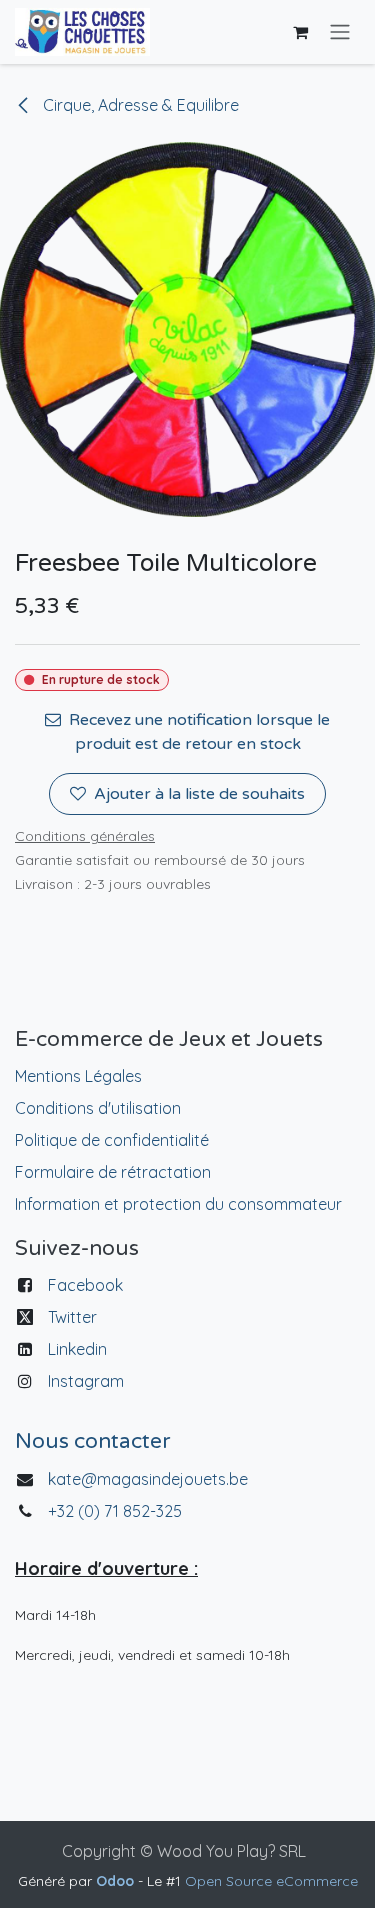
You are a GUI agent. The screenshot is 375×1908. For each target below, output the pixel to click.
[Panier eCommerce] (300, 32)
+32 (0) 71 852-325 (117, 1511)
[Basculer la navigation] (340, 32)
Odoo (117, 1881)
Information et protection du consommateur (178, 1204)
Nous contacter (92, 1441)
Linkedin (77, 1349)
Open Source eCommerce (271, 1881)
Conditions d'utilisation (98, 1108)
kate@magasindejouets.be (148, 1479)
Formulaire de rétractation (113, 1172)
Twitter (72, 1317)
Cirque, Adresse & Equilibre (139, 105)
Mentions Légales (78, 1076)
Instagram (86, 1381)
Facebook (85, 1285)
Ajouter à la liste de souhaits (199, 794)
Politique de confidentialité (112, 1140)
